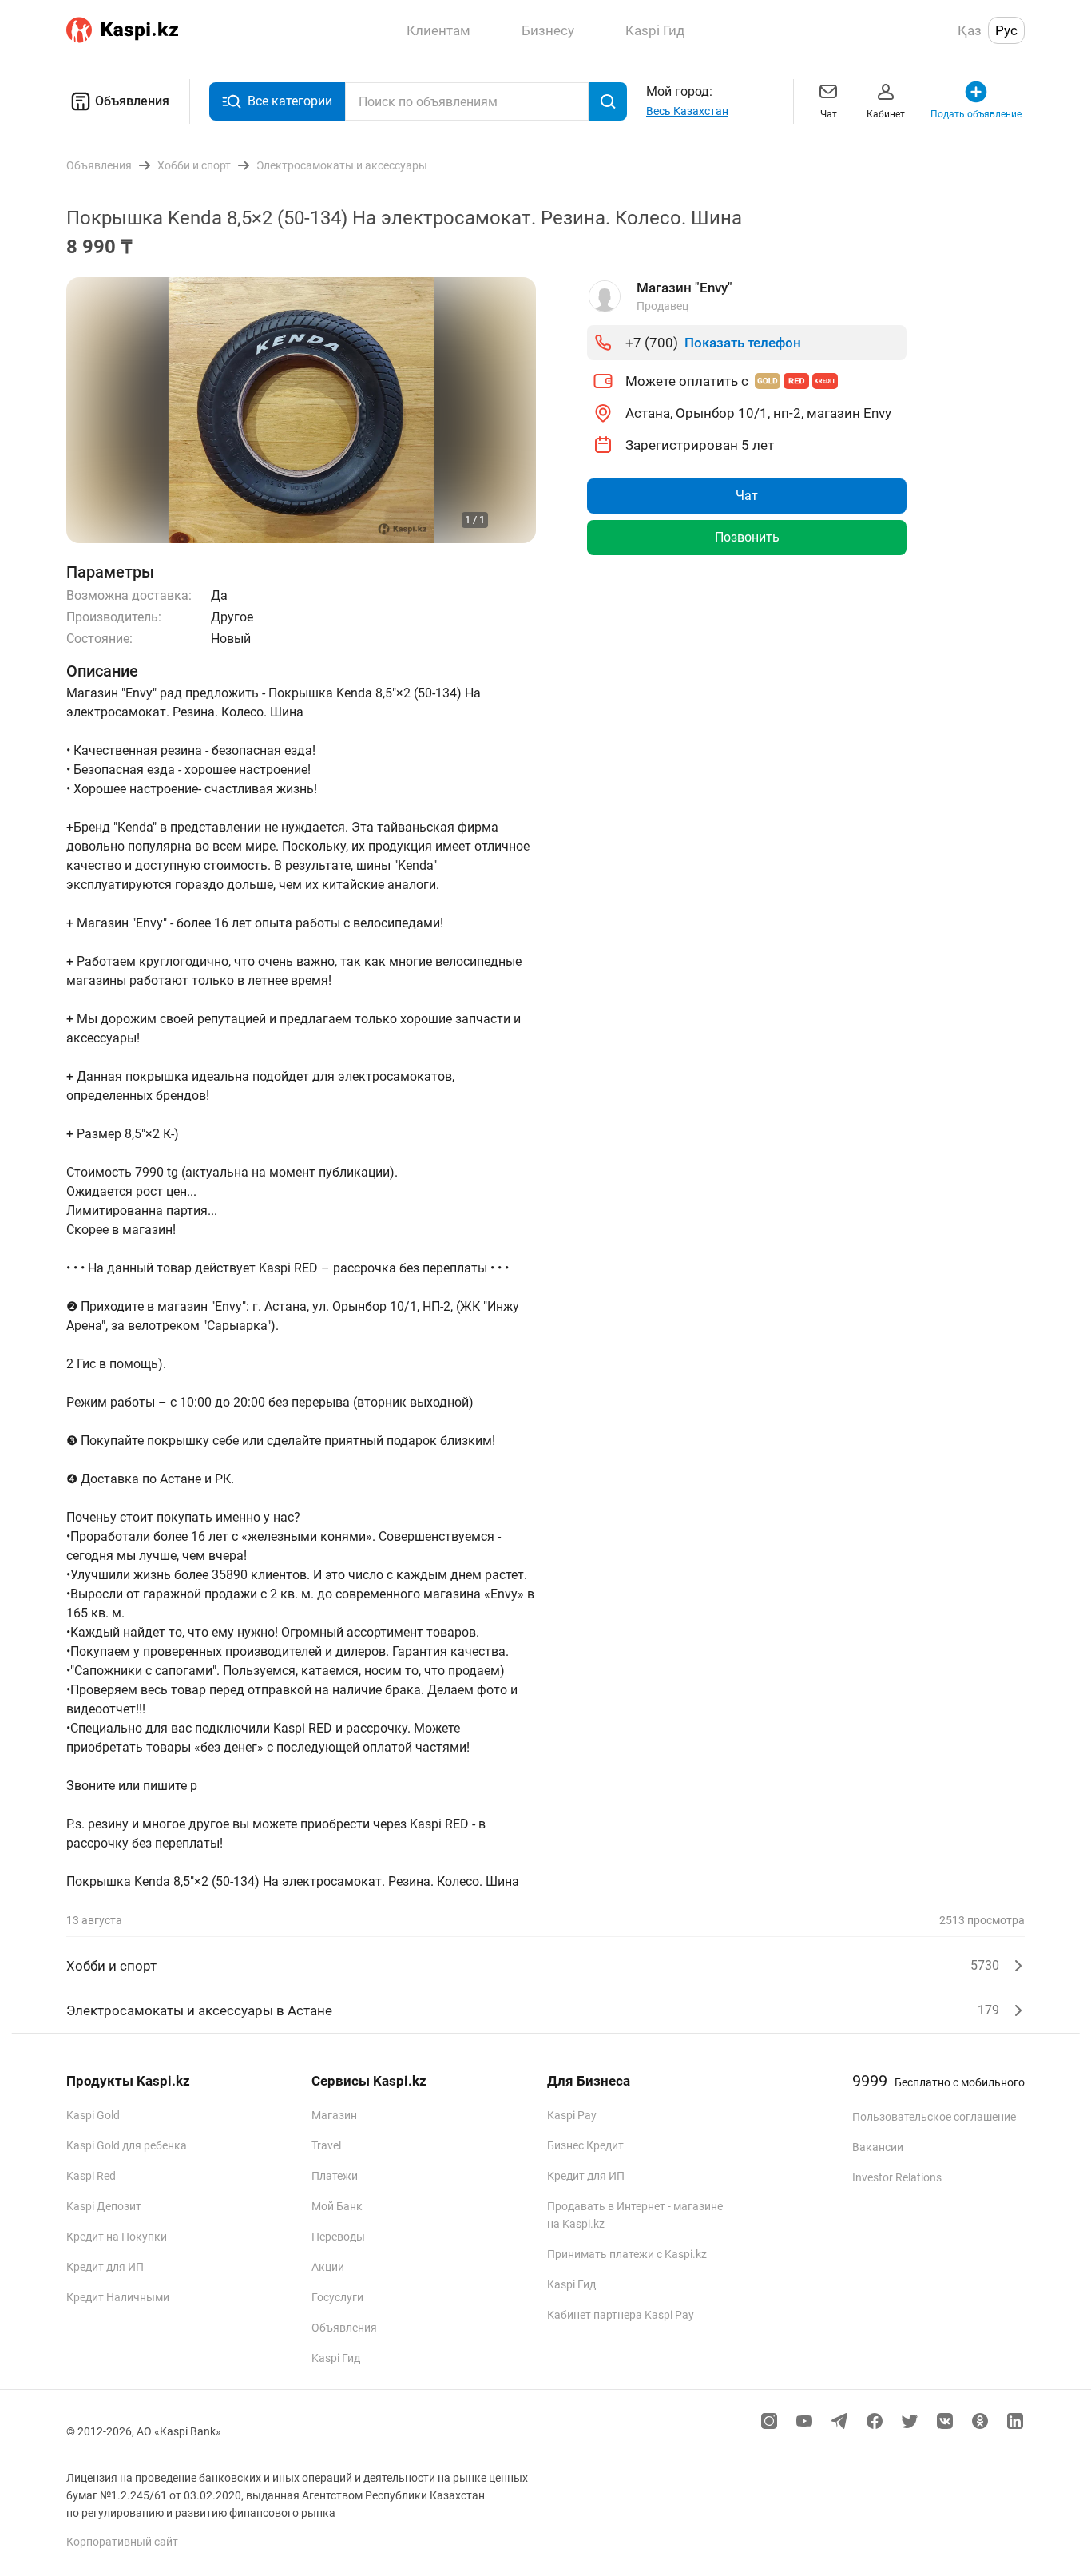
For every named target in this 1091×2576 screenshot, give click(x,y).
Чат (829, 114)
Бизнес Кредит (585, 2145)
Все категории (290, 101)
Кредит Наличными (118, 2297)
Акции (328, 2267)
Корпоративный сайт (122, 2542)
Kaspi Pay (572, 2115)
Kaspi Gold (93, 2115)
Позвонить (747, 537)
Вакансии (878, 2147)
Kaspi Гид (336, 2358)
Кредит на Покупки (117, 2237)
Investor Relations (897, 2177)
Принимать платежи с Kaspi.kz (627, 2254)
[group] (301, 410)
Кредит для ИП (105, 2267)
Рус (1006, 30)
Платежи (335, 2176)
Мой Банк (337, 2206)
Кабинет (886, 114)
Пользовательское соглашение (934, 2117)
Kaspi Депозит (104, 2206)
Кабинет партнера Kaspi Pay (621, 2315)
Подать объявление (976, 114)
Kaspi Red (91, 2176)
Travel (326, 2145)
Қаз (970, 30)
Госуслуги (337, 2297)
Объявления (132, 101)
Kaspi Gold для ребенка (127, 2145)
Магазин (334, 2115)
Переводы (338, 2237)
